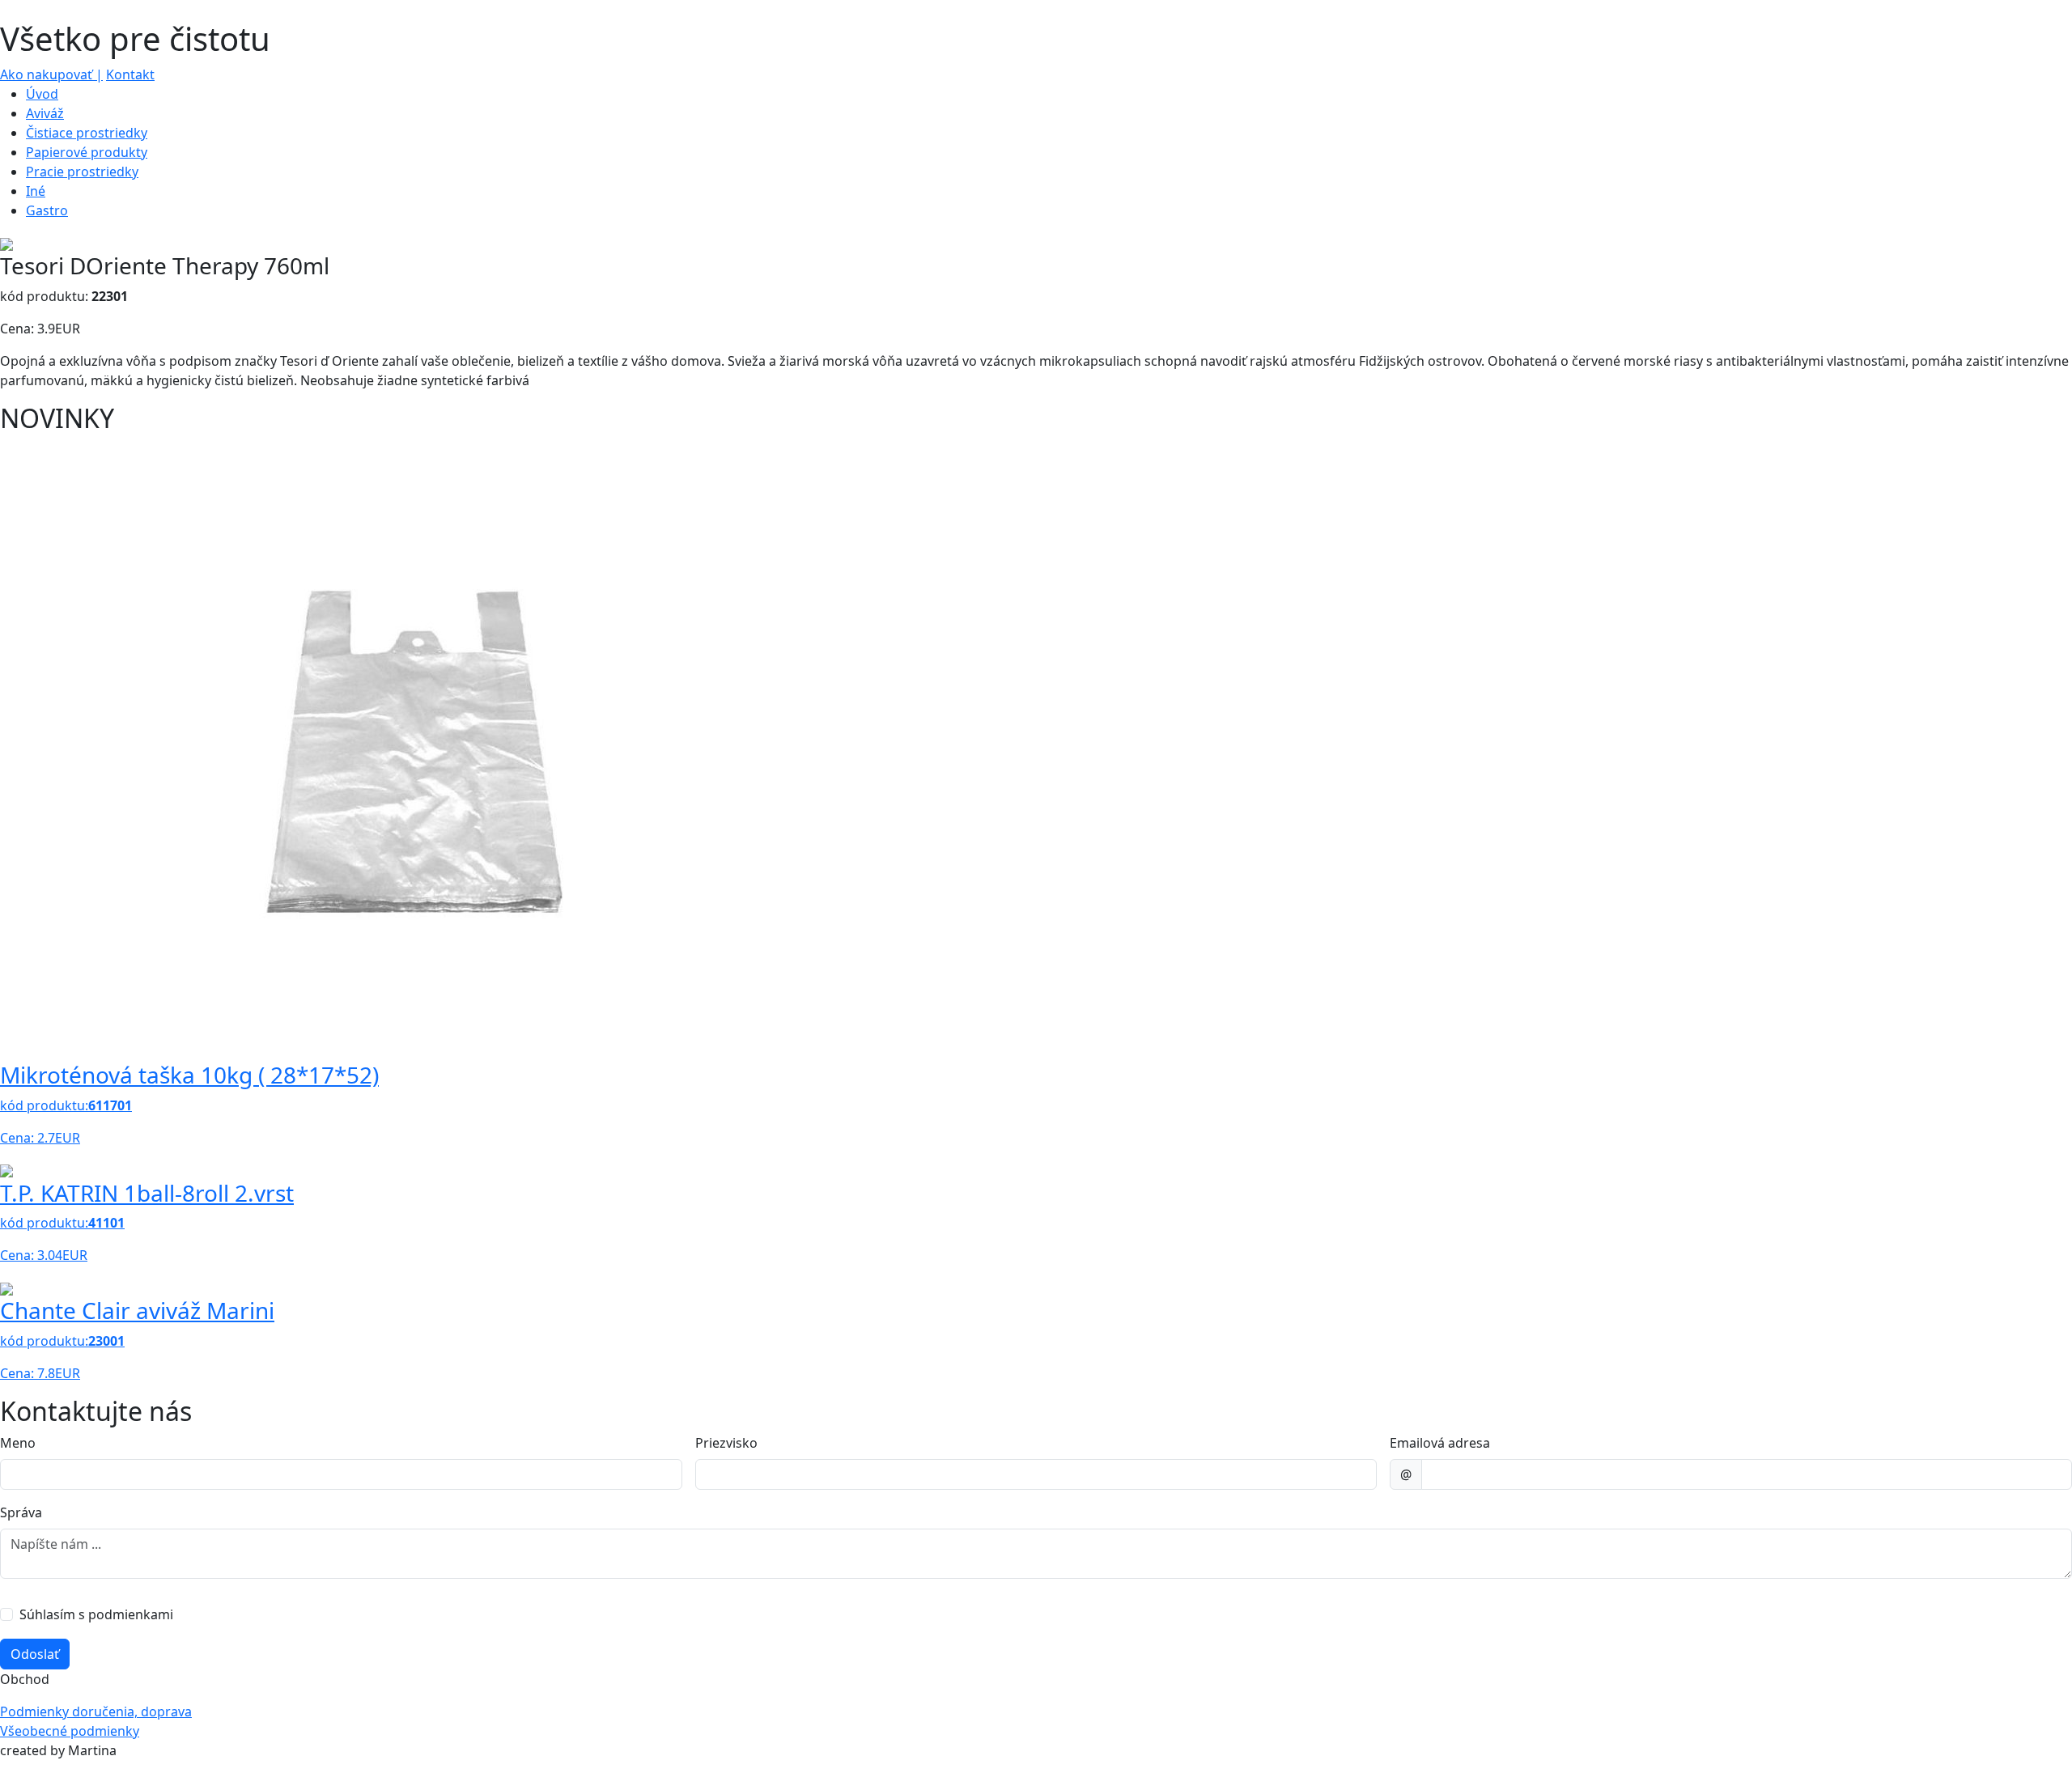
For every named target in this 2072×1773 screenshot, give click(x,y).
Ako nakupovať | (51, 74)
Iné (36, 191)
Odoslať (35, 1654)
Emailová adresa (1440, 1443)
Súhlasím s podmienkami (96, 1614)
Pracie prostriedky (82, 172)
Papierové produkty (87, 152)
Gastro (47, 210)
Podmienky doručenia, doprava (96, 1711)
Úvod (42, 94)
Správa (21, 1512)
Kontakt (130, 74)
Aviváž (45, 113)
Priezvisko (726, 1443)
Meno (18, 1443)
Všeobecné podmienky (70, 1731)
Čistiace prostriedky (87, 133)
